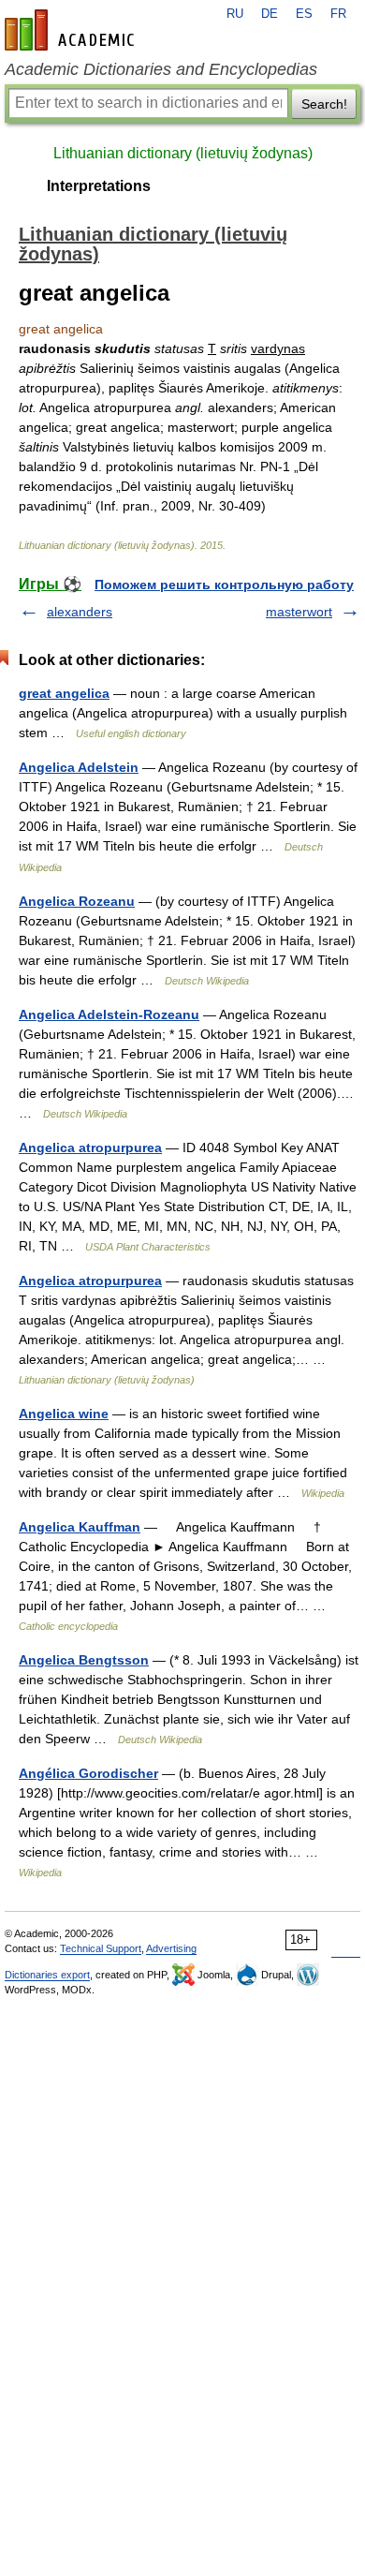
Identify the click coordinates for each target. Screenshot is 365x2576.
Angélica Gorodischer (88, 1773)
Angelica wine (64, 1414)
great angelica (64, 693)
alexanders (80, 612)
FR (338, 14)
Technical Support (101, 1948)
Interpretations (99, 186)
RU (235, 14)
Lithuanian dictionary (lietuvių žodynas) (183, 153)
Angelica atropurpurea (90, 1147)
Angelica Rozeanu (77, 901)
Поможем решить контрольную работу (224, 585)
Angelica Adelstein (79, 767)
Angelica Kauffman (80, 1527)
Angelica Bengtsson (84, 1660)
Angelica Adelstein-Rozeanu (109, 1014)
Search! (324, 104)
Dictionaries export (47, 1975)
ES (304, 14)
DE (270, 14)
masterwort (299, 612)
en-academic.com (72, 30)
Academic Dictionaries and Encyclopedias (161, 69)
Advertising (171, 1948)
